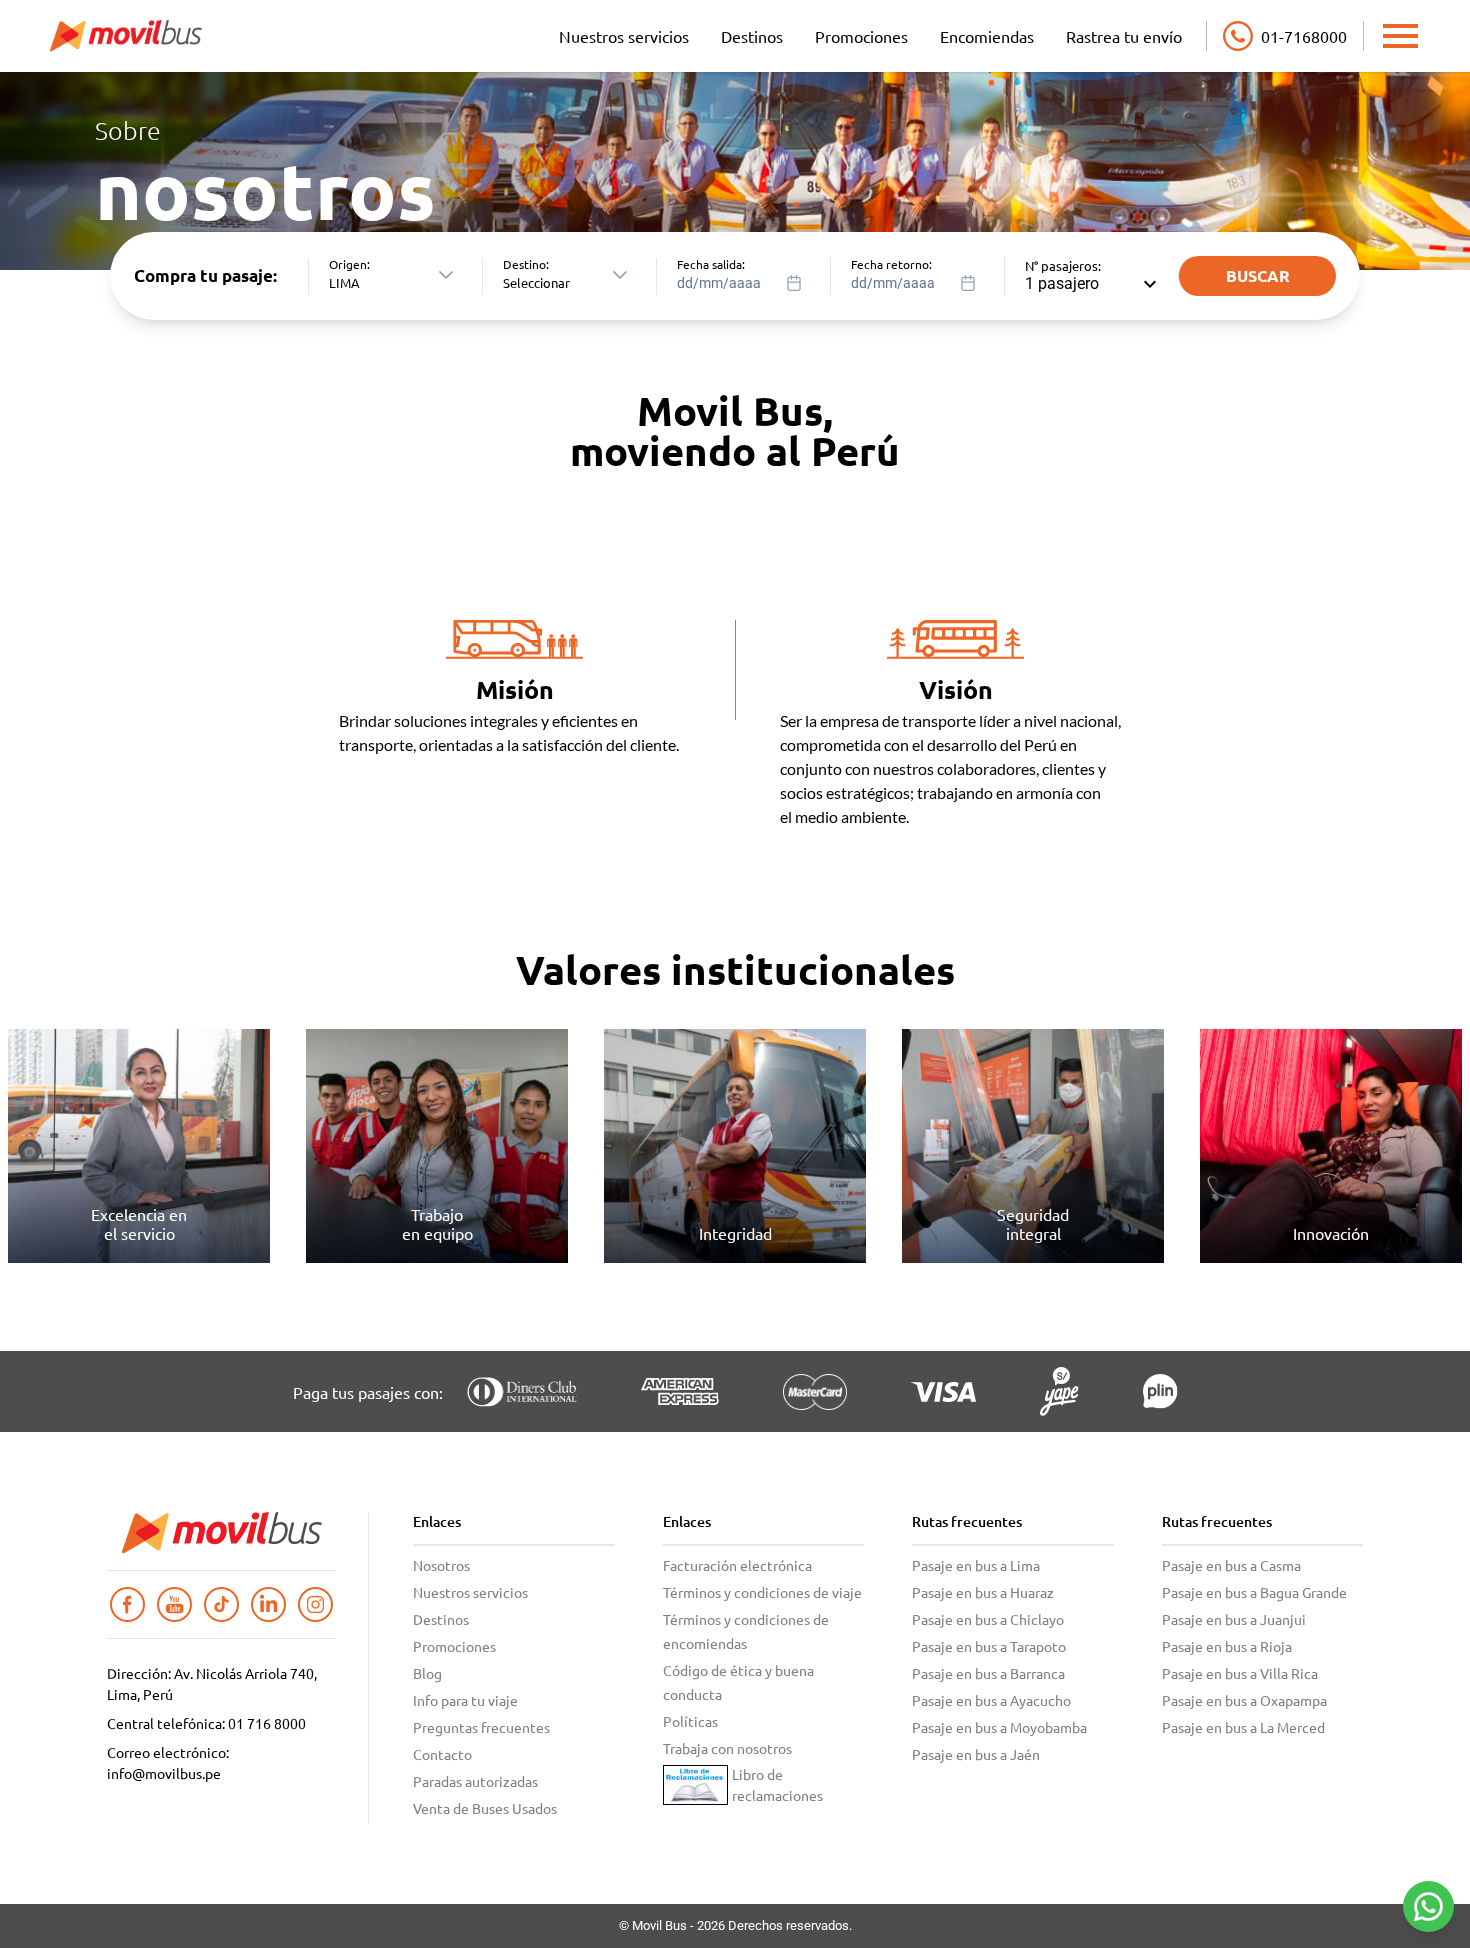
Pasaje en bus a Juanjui (1234, 1619)
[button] (446, 275)
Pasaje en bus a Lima (976, 1565)
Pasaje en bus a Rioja (1227, 1646)
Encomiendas (987, 36)
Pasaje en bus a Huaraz (983, 1592)
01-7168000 (1304, 36)
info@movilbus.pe (164, 1773)
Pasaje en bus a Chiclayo (988, 1619)
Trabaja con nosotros (727, 1748)
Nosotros (441, 1565)
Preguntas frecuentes (481, 1727)
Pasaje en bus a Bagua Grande (1254, 1592)
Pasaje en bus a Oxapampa (1244, 1700)
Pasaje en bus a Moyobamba (999, 1727)
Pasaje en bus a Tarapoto (989, 1646)
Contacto (442, 1754)
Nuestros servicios (624, 36)
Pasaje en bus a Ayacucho (991, 1700)
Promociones (861, 36)
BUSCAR (1258, 275)
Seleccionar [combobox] (536, 282)
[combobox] (745, 276)
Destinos (752, 36)
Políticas (690, 1721)
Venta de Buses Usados (485, 1808)
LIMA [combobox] (344, 282)
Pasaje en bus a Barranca (988, 1673)
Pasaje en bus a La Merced (1243, 1727)
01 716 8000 (267, 1723)
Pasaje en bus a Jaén (976, 1754)
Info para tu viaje (465, 1700)
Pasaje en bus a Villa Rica (1240, 1673)
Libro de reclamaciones (777, 1784)
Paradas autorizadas (475, 1781)
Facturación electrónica (737, 1565)
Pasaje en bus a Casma (1231, 1565)
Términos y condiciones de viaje (762, 1592)
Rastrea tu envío (1124, 36)
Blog (427, 1673)
